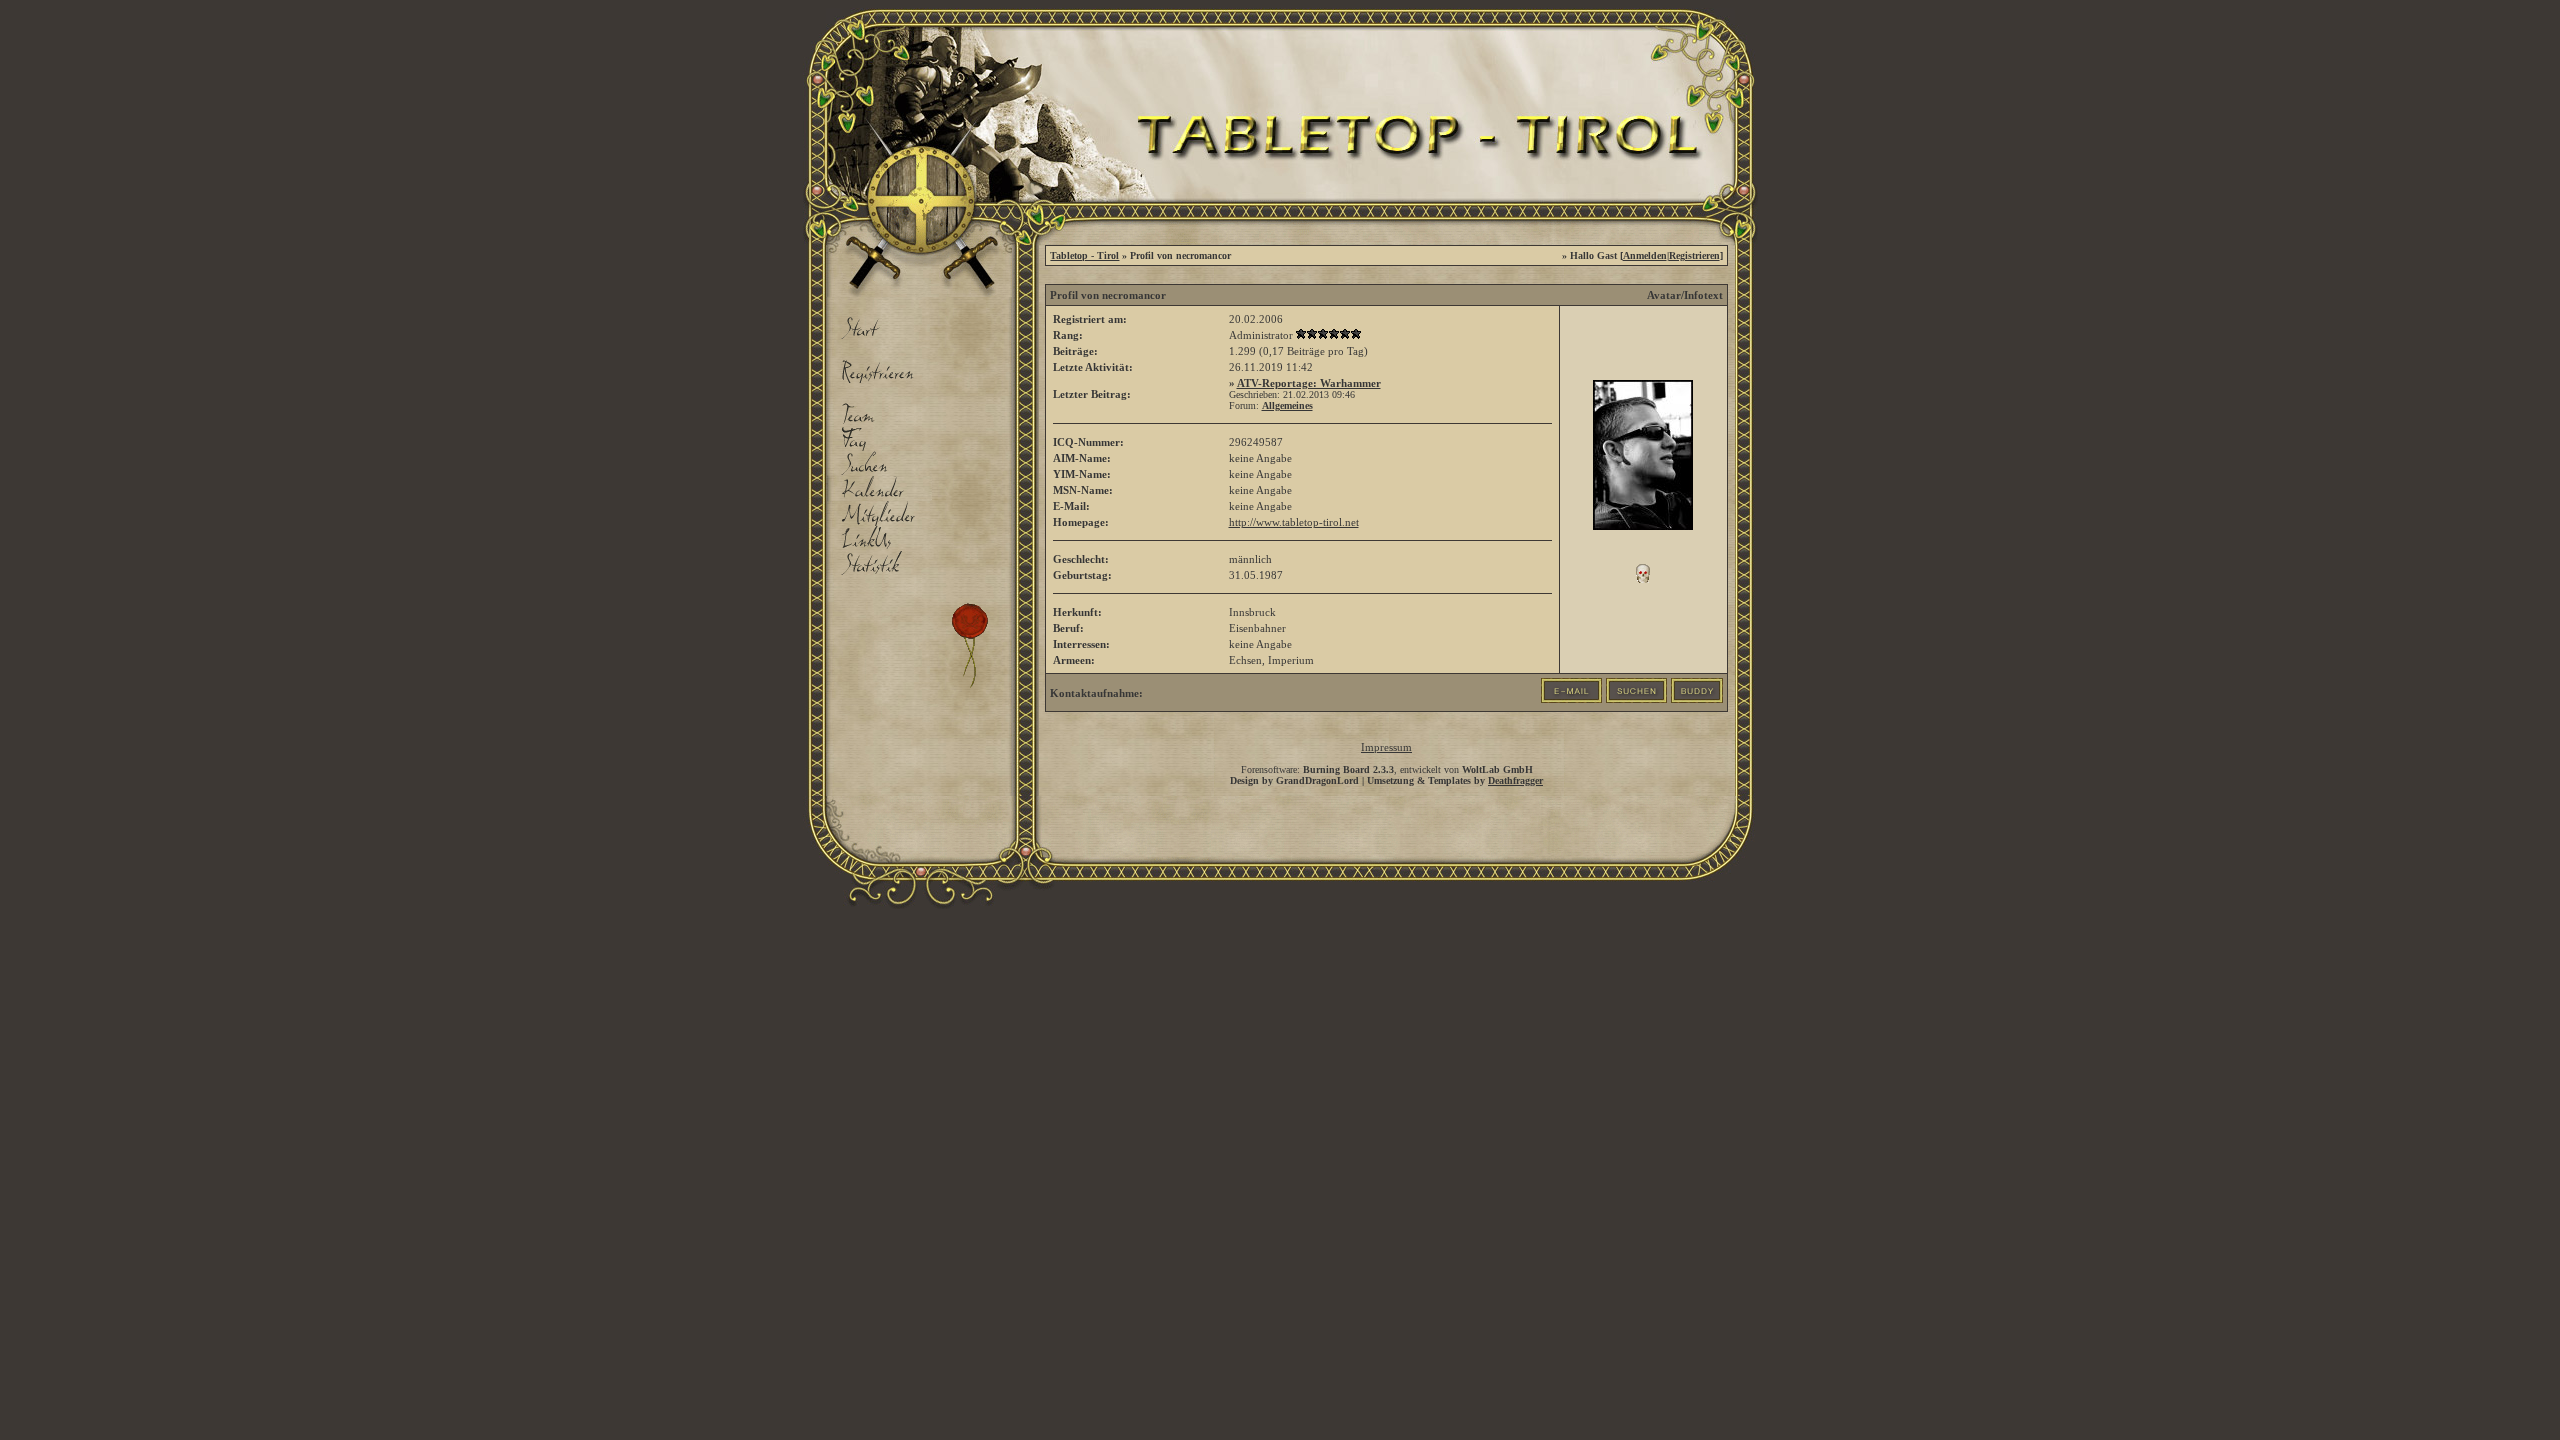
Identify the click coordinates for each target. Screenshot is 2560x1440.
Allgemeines (1287, 405)
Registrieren (1694, 255)
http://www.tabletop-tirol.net (1294, 522)
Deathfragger (1515, 780)
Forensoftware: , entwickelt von (1387, 769)
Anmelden (1645, 255)
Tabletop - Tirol (1084, 255)
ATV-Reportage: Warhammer (1309, 383)
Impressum (1386, 747)
